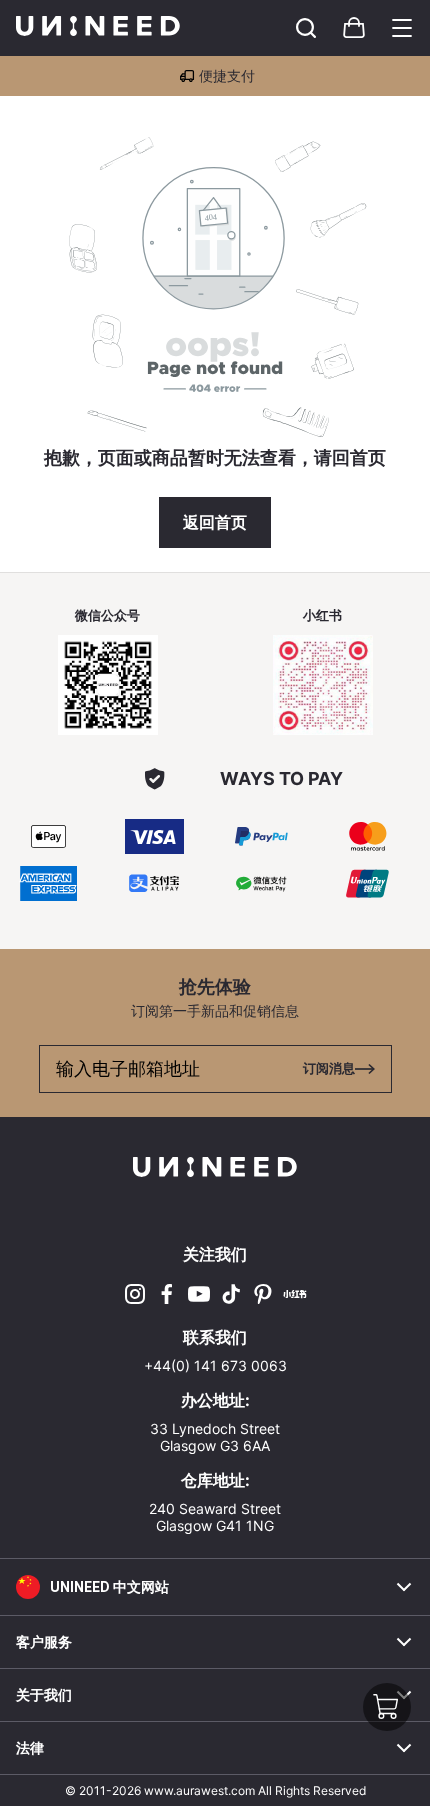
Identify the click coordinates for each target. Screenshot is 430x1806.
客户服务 (44, 1642)
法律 (30, 1748)
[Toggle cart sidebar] (306, 28)
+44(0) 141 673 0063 (215, 1365)
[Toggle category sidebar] (402, 28)
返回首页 (215, 522)
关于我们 (44, 1695)
